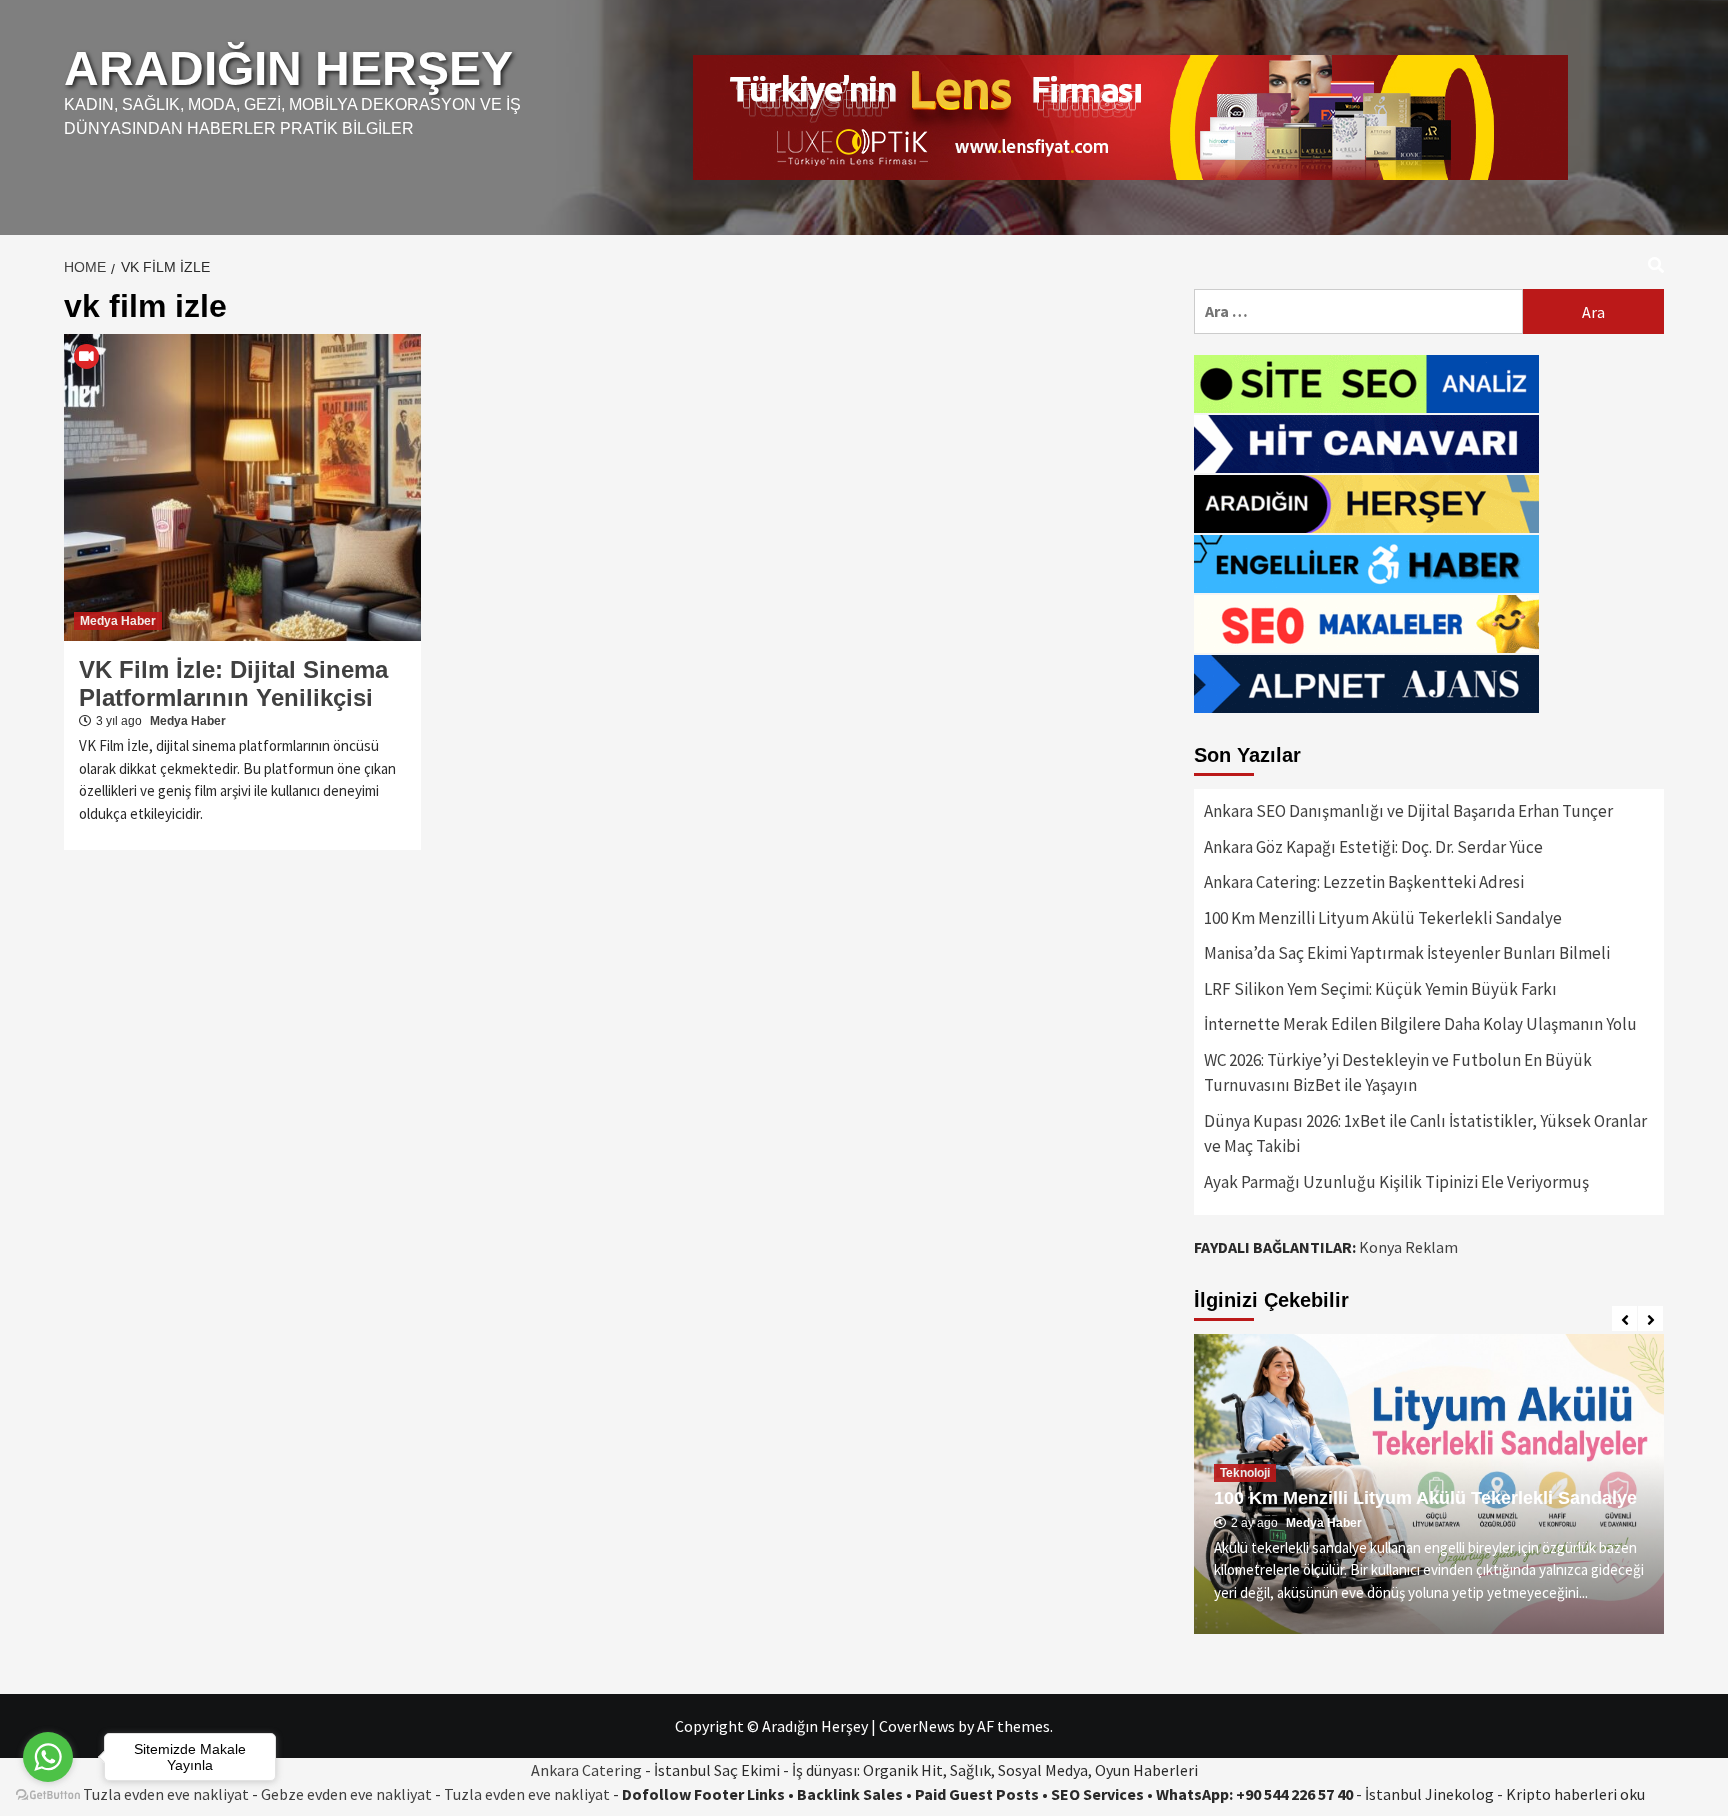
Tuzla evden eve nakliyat (527, 1794)
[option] (1429, 1484)
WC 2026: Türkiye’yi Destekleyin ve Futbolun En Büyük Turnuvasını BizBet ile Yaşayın (1398, 1073)
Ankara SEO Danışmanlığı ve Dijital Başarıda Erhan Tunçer (1408, 811)
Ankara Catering (586, 1770)
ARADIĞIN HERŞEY (288, 68)
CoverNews (917, 1726)
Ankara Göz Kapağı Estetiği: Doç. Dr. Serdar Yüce (1373, 847)
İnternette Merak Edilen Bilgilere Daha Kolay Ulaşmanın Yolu (1420, 1024)
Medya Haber (118, 621)
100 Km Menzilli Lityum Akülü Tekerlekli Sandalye (1383, 918)
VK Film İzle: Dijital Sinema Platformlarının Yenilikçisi (233, 683)
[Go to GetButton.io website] (48, 1795)
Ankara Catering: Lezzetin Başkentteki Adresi (1364, 882)
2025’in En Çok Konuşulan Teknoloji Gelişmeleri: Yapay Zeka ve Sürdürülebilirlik (1422, 1487)
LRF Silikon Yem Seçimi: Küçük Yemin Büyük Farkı (1380, 989)
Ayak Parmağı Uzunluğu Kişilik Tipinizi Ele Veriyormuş (1396, 1182)
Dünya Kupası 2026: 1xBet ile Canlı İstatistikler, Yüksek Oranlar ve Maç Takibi (1425, 1134)
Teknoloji (1245, 1452)
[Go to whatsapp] (48, 1757)
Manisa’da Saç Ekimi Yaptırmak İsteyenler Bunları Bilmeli (1407, 953)
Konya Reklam (1408, 1247)
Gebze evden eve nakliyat (346, 1794)
